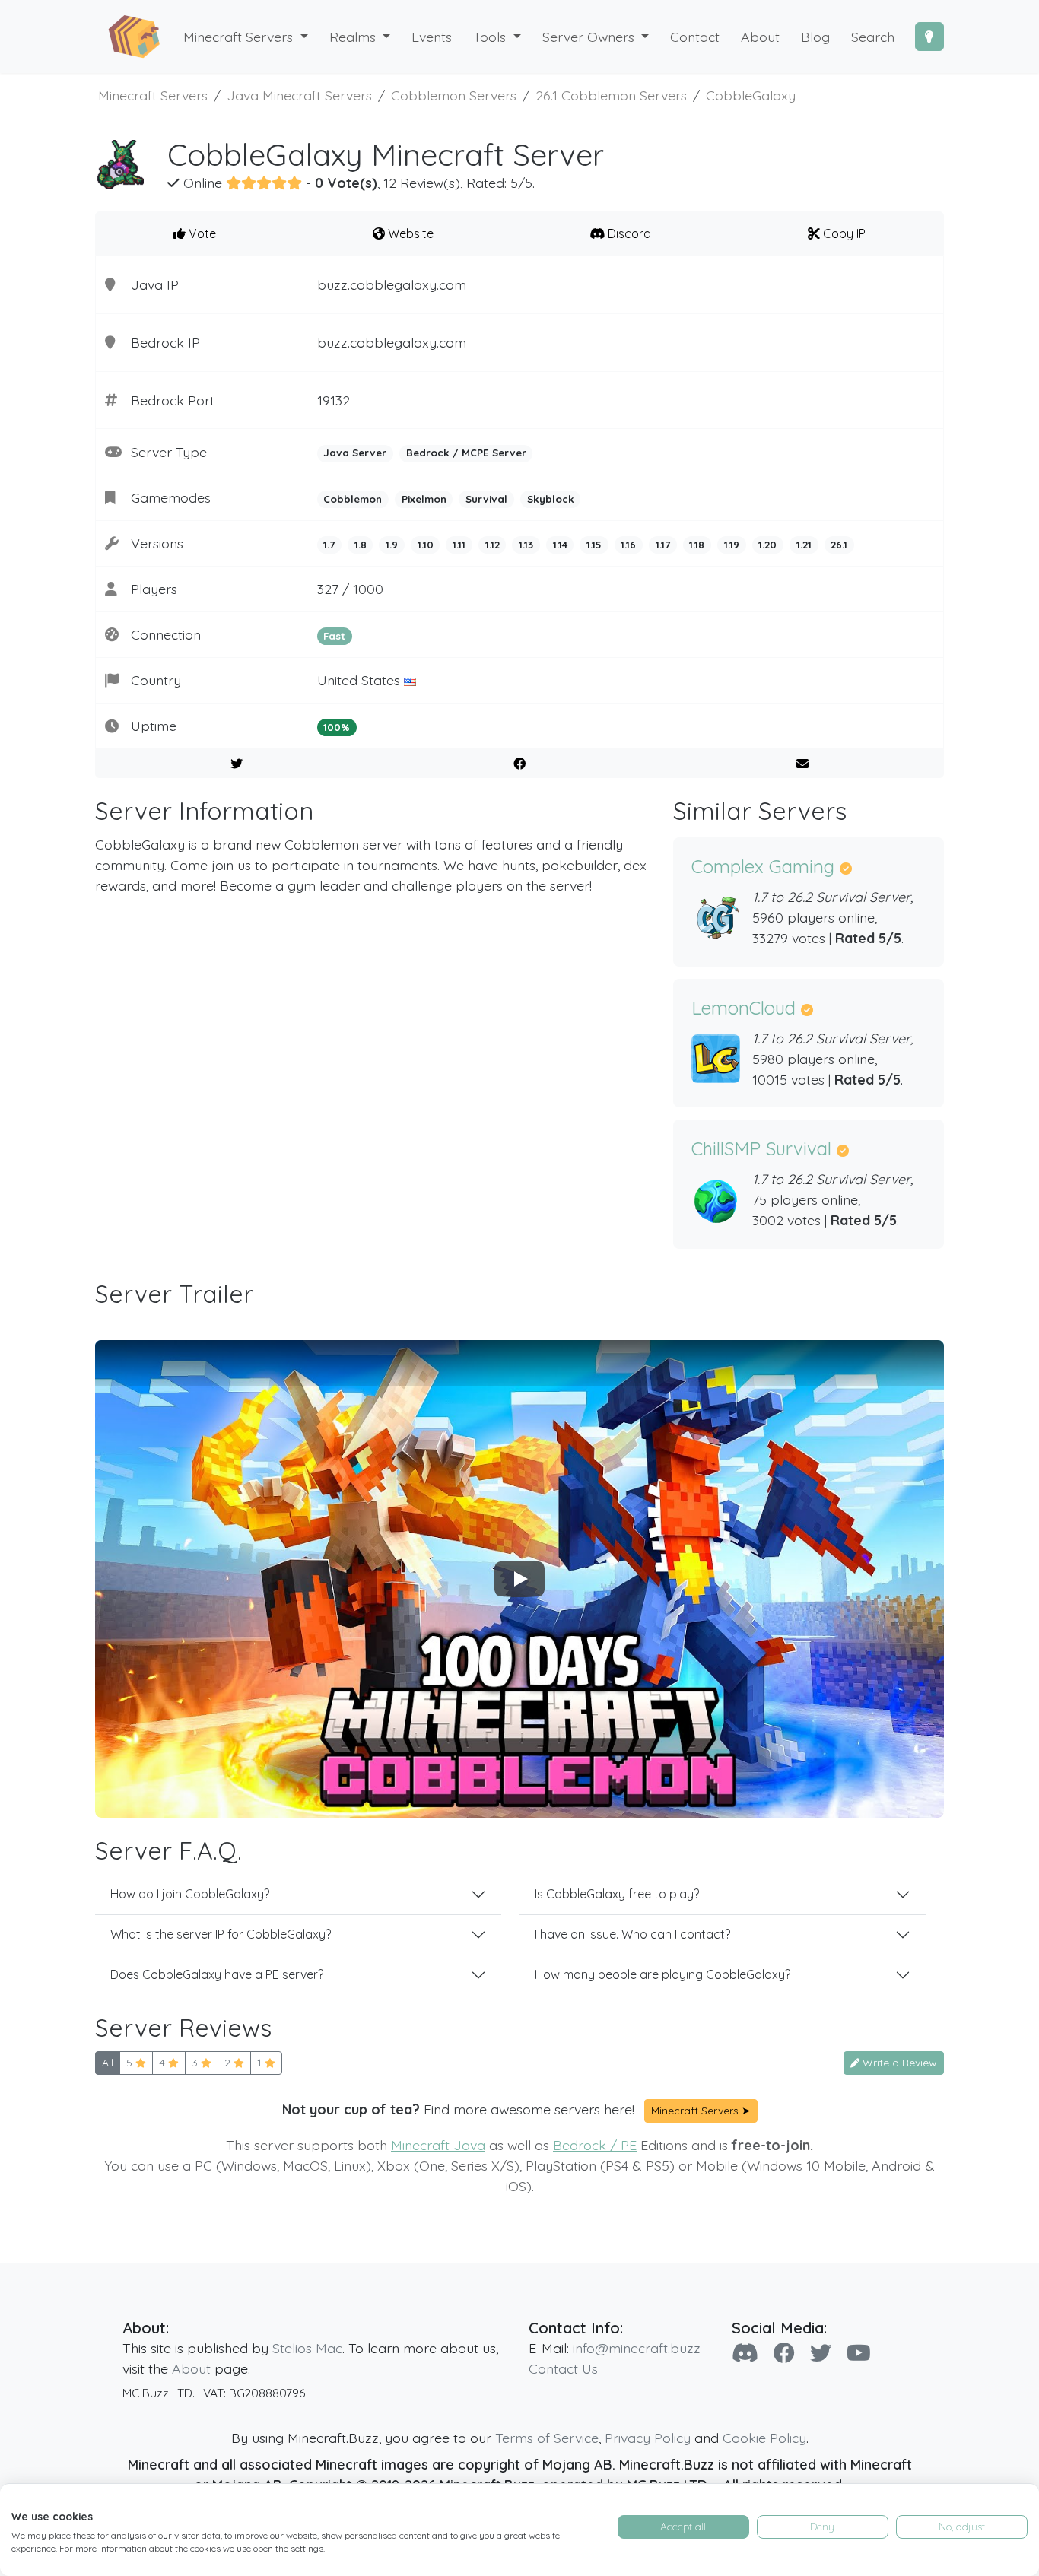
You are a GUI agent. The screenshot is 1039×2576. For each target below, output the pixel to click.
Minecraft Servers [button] (240, 37)
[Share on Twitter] (237, 764)
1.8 (361, 545)
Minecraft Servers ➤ (701, 2111)
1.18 (697, 545)
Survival (486, 499)
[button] (360, 37)
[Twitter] (821, 2353)
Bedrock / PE (595, 2145)
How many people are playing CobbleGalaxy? (662, 1974)
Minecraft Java (438, 2145)
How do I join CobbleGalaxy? (190, 1894)
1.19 (732, 545)
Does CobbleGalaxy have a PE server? (217, 1974)
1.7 (329, 545)
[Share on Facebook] (520, 764)
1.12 (492, 545)
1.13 (526, 545)
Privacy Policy (648, 2438)
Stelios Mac (307, 2348)
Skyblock (551, 499)
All (108, 2063)
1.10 (426, 545)
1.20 (767, 545)
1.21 (804, 545)
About (191, 2368)
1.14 (560, 545)
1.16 (628, 545)
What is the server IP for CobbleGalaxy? (221, 1934)
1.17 (663, 545)
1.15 (594, 545)
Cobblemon (353, 499)
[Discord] (745, 2353)
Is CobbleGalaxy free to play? (617, 1894)
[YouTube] (859, 2353)
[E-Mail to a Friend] (802, 764)
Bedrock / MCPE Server (466, 453)
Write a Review (898, 2063)
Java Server (355, 453)
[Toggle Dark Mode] (929, 37)
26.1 (839, 545)
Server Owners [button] (590, 37)
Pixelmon (424, 499)
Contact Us (563, 2368)
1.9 (392, 545)
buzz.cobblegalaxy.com (392, 284)
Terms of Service (547, 2438)
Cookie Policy (764, 2438)
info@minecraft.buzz (637, 2348)
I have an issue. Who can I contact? (632, 1934)
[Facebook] (784, 2353)
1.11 (459, 545)
